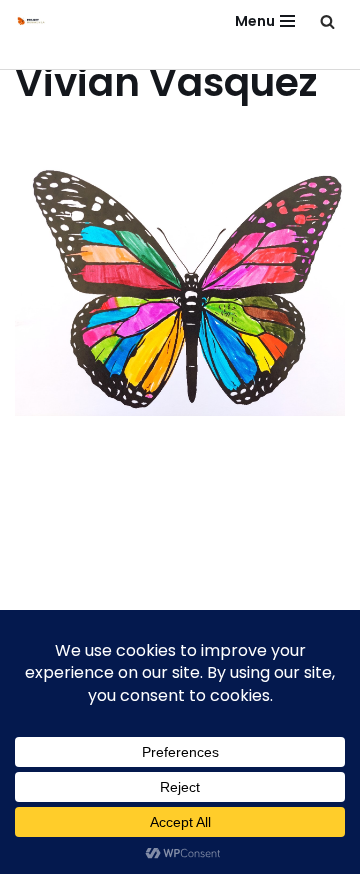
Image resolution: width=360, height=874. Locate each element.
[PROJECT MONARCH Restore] (31, 21)
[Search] (327, 21)
